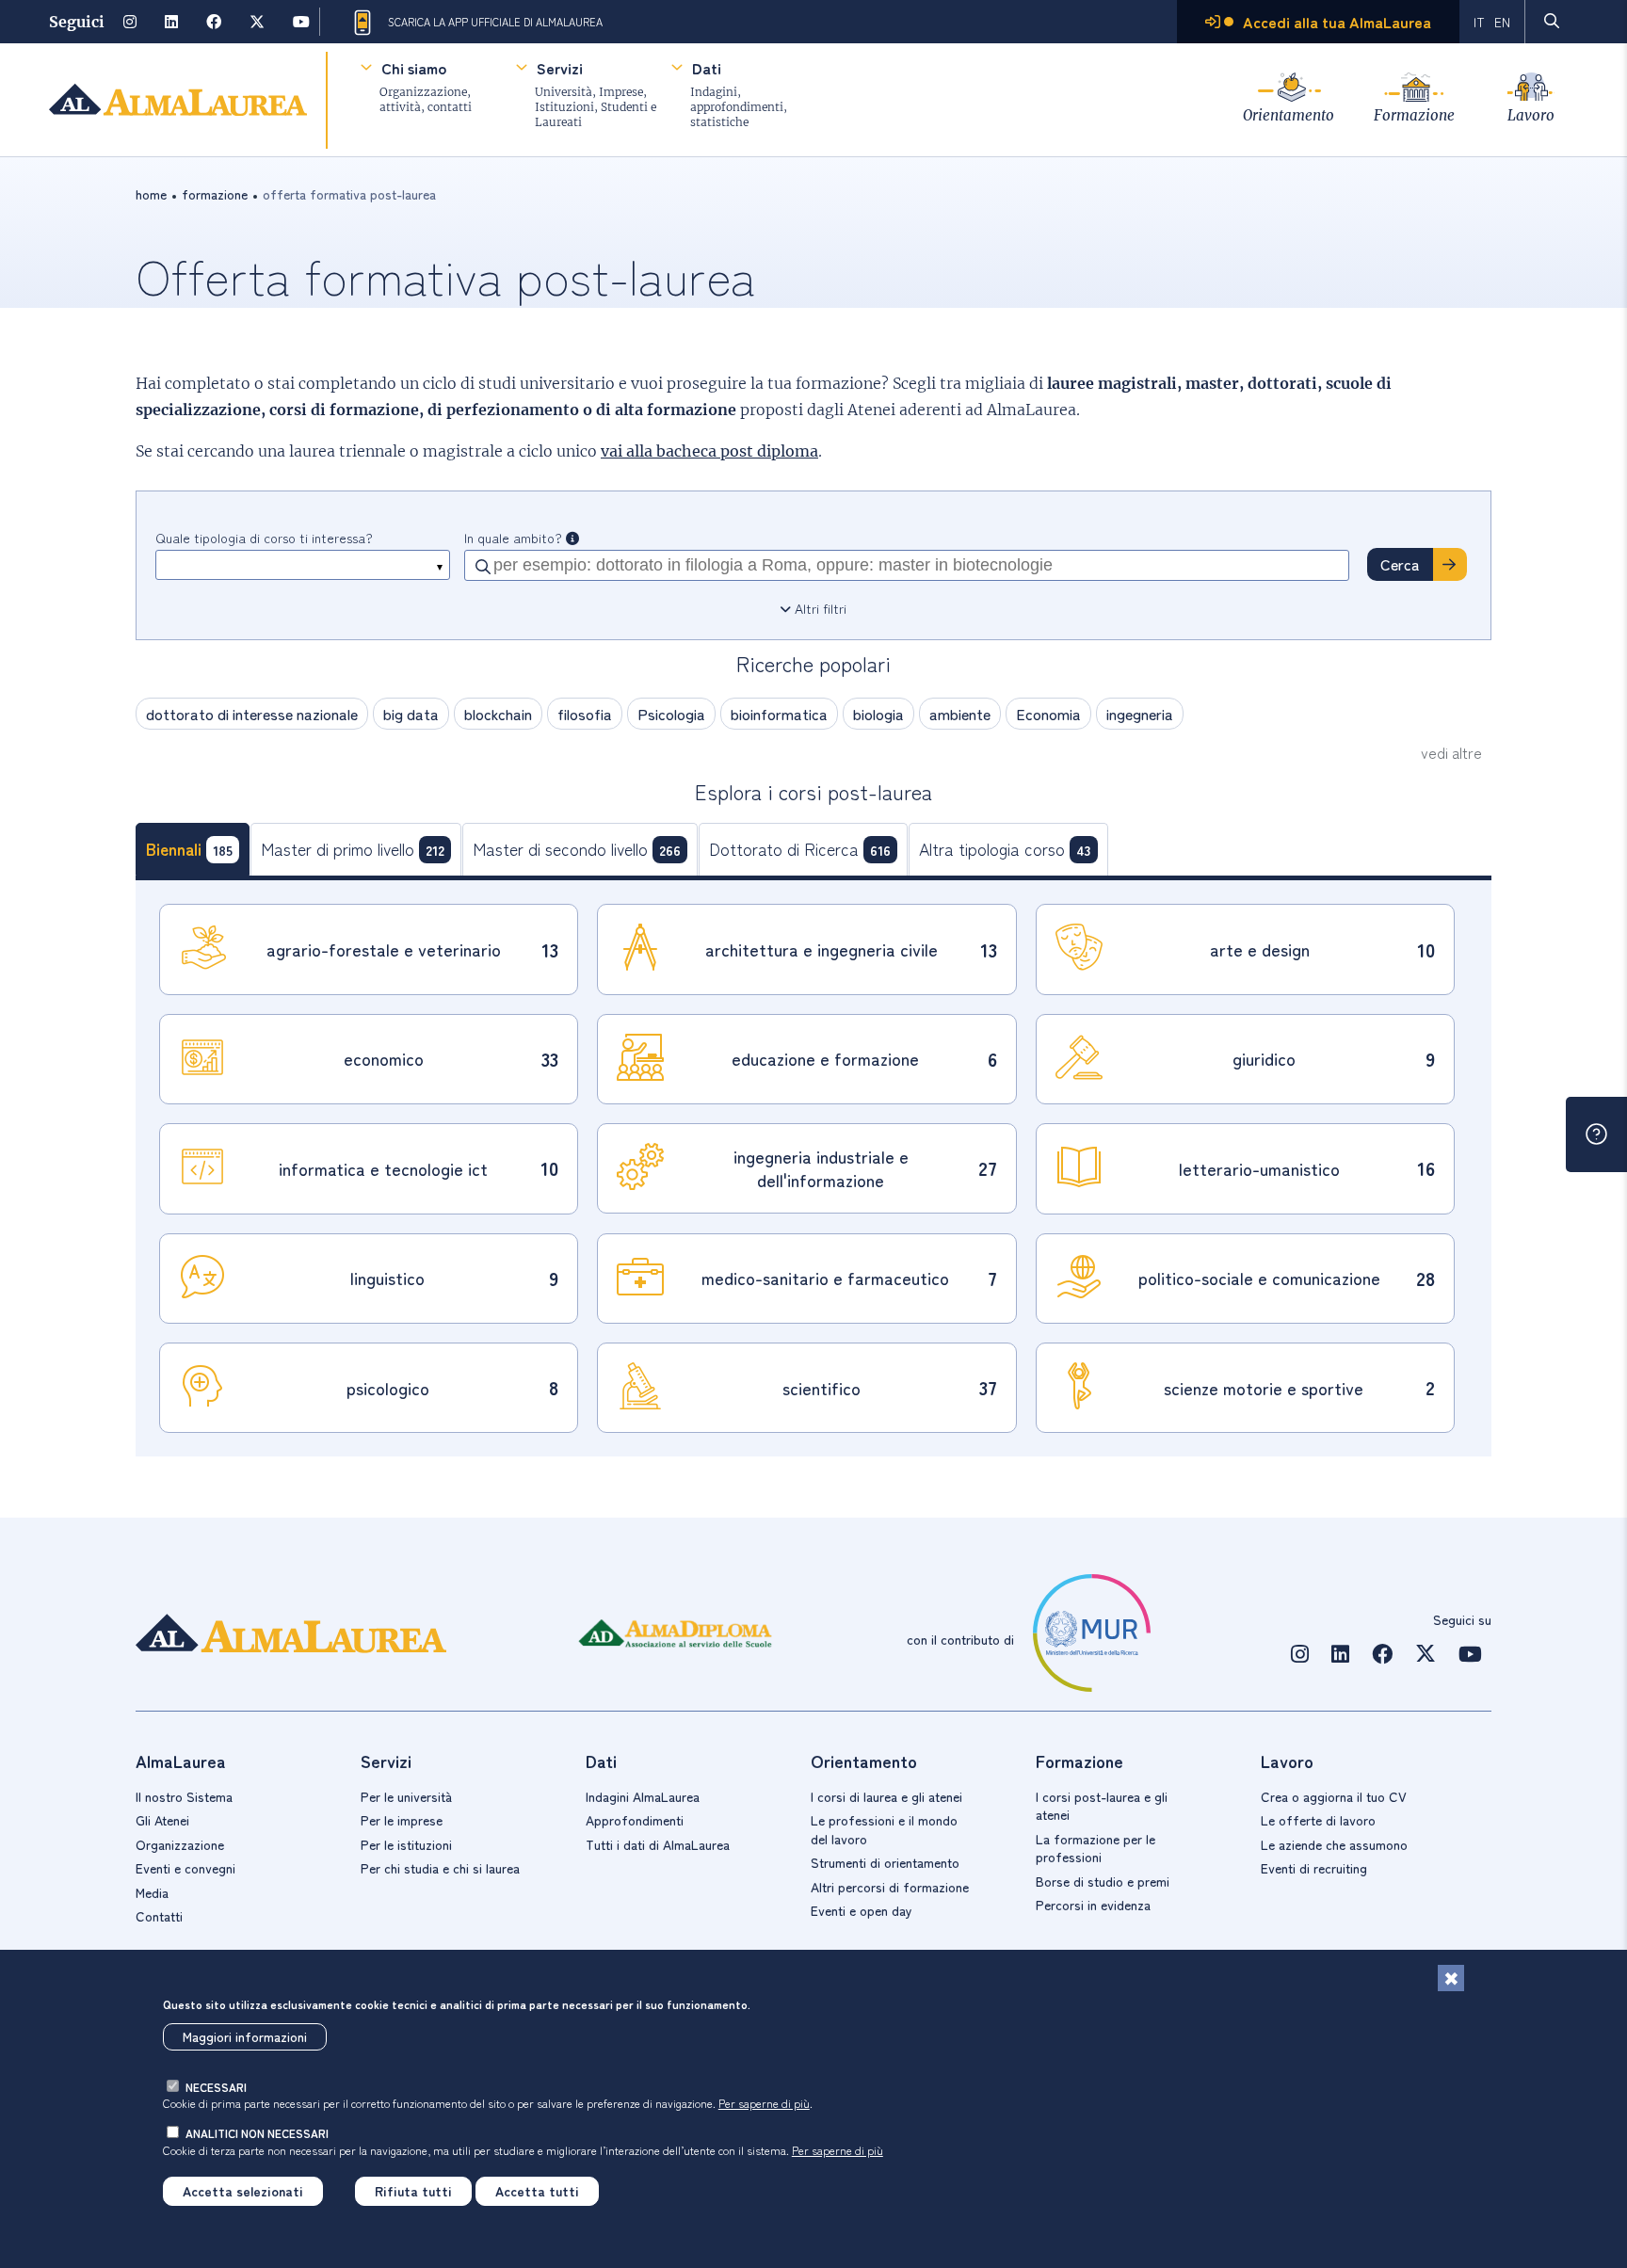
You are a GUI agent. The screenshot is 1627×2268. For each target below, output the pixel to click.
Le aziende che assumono (1334, 1844)
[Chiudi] (1451, 1978)
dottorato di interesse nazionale (252, 714)
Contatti (159, 1916)
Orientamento (1289, 115)
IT (1479, 22)
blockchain (498, 714)
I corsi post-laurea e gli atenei (1102, 1806)
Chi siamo (414, 68)
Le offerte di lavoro (1318, 1820)
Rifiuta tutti (413, 2191)
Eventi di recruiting (1314, 1868)
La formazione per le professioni (1095, 1848)
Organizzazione (180, 1844)
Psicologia (671, 714)
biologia (878, 714)
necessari (216, 2087)
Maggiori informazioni (245, 2036)
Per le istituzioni (406, 1844)
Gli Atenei (162, 1820)
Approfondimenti (635, 1820)
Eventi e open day (862, 1910)
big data (411, 714)
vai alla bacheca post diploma (709, 451)
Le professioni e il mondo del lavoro (884, 1829)
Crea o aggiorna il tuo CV (1334, 1796)
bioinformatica (779, 714)
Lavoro (1531, 115)
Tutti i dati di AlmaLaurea (658, 1844)
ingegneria (1140, 714)
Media (152, 1892)
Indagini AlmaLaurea (643, 1796)
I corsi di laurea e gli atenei (886, 1796)
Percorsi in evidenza (1093, 1905)
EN (1502, 22)
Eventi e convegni (185, 1868)
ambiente (960, 714)
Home (151, 194)
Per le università (406, 1796)
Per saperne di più (764, 2103)
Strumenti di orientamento (885, 1862)
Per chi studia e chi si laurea (440, 1868)
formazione (215, 194)
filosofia (585, 714)
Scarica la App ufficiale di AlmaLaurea (495, 22)
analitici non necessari (257, 2133)
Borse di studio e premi (1103, 1881)
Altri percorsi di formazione (890, 1887)
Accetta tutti (537, 2191)
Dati (707, 68)
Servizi (560, 68)
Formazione (1414, 115)
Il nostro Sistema (184, 1796)
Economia (1048, 714)
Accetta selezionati (243, 2191)
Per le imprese (402, 1820)
